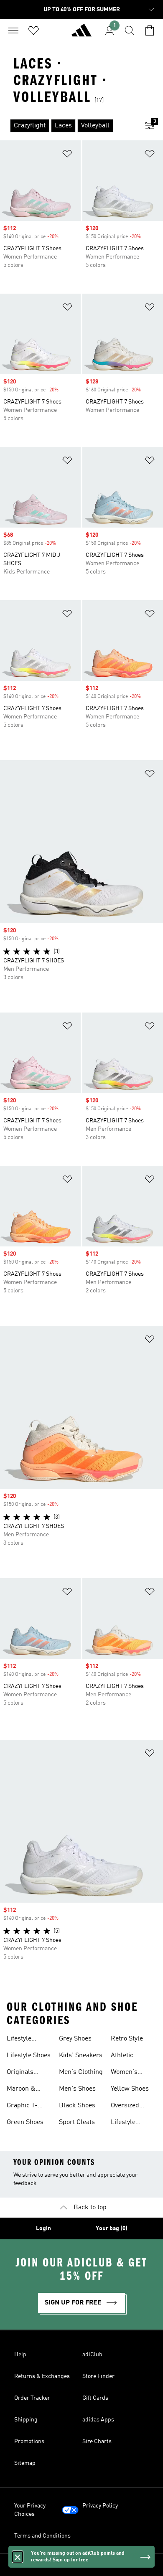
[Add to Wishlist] (67, 155)
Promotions (29, 2441)
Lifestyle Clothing (19, 2040)
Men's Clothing (81, 2072)
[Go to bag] (150, 30)
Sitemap (25, 2463)
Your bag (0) (112, 2228)
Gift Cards (95, 2398)
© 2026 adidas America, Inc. (81, 2565)
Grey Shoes (75, 2039)
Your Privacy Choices (30, 2510)
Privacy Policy (100, 2506)
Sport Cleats (77, 2122)
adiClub (92, 2355)
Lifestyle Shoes (29, 2056)
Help (20, 2355)
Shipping (26, 2420)
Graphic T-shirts (22, 2106)
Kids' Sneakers (81, 2056)
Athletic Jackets (122, 2056)
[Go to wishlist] (33, 30)
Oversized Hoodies (125, 2106)
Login (43, 2228)
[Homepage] (81, 34)
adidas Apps (98, 2420)
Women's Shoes (124, 2073)
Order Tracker (32, 2398)
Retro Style (127, 2039)
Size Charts (97, 2441)
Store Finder (98, 2376)
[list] (68, 126)
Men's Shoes (77, 2089)
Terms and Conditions (42, 2536)
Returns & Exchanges (42, 2376)
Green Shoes (25, 2122)
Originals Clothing (20, 2073)
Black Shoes (77, 2106)
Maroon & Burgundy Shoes (21, 2090)
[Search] (130, 30)
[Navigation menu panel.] (13, 30)
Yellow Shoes (130, 2089)
